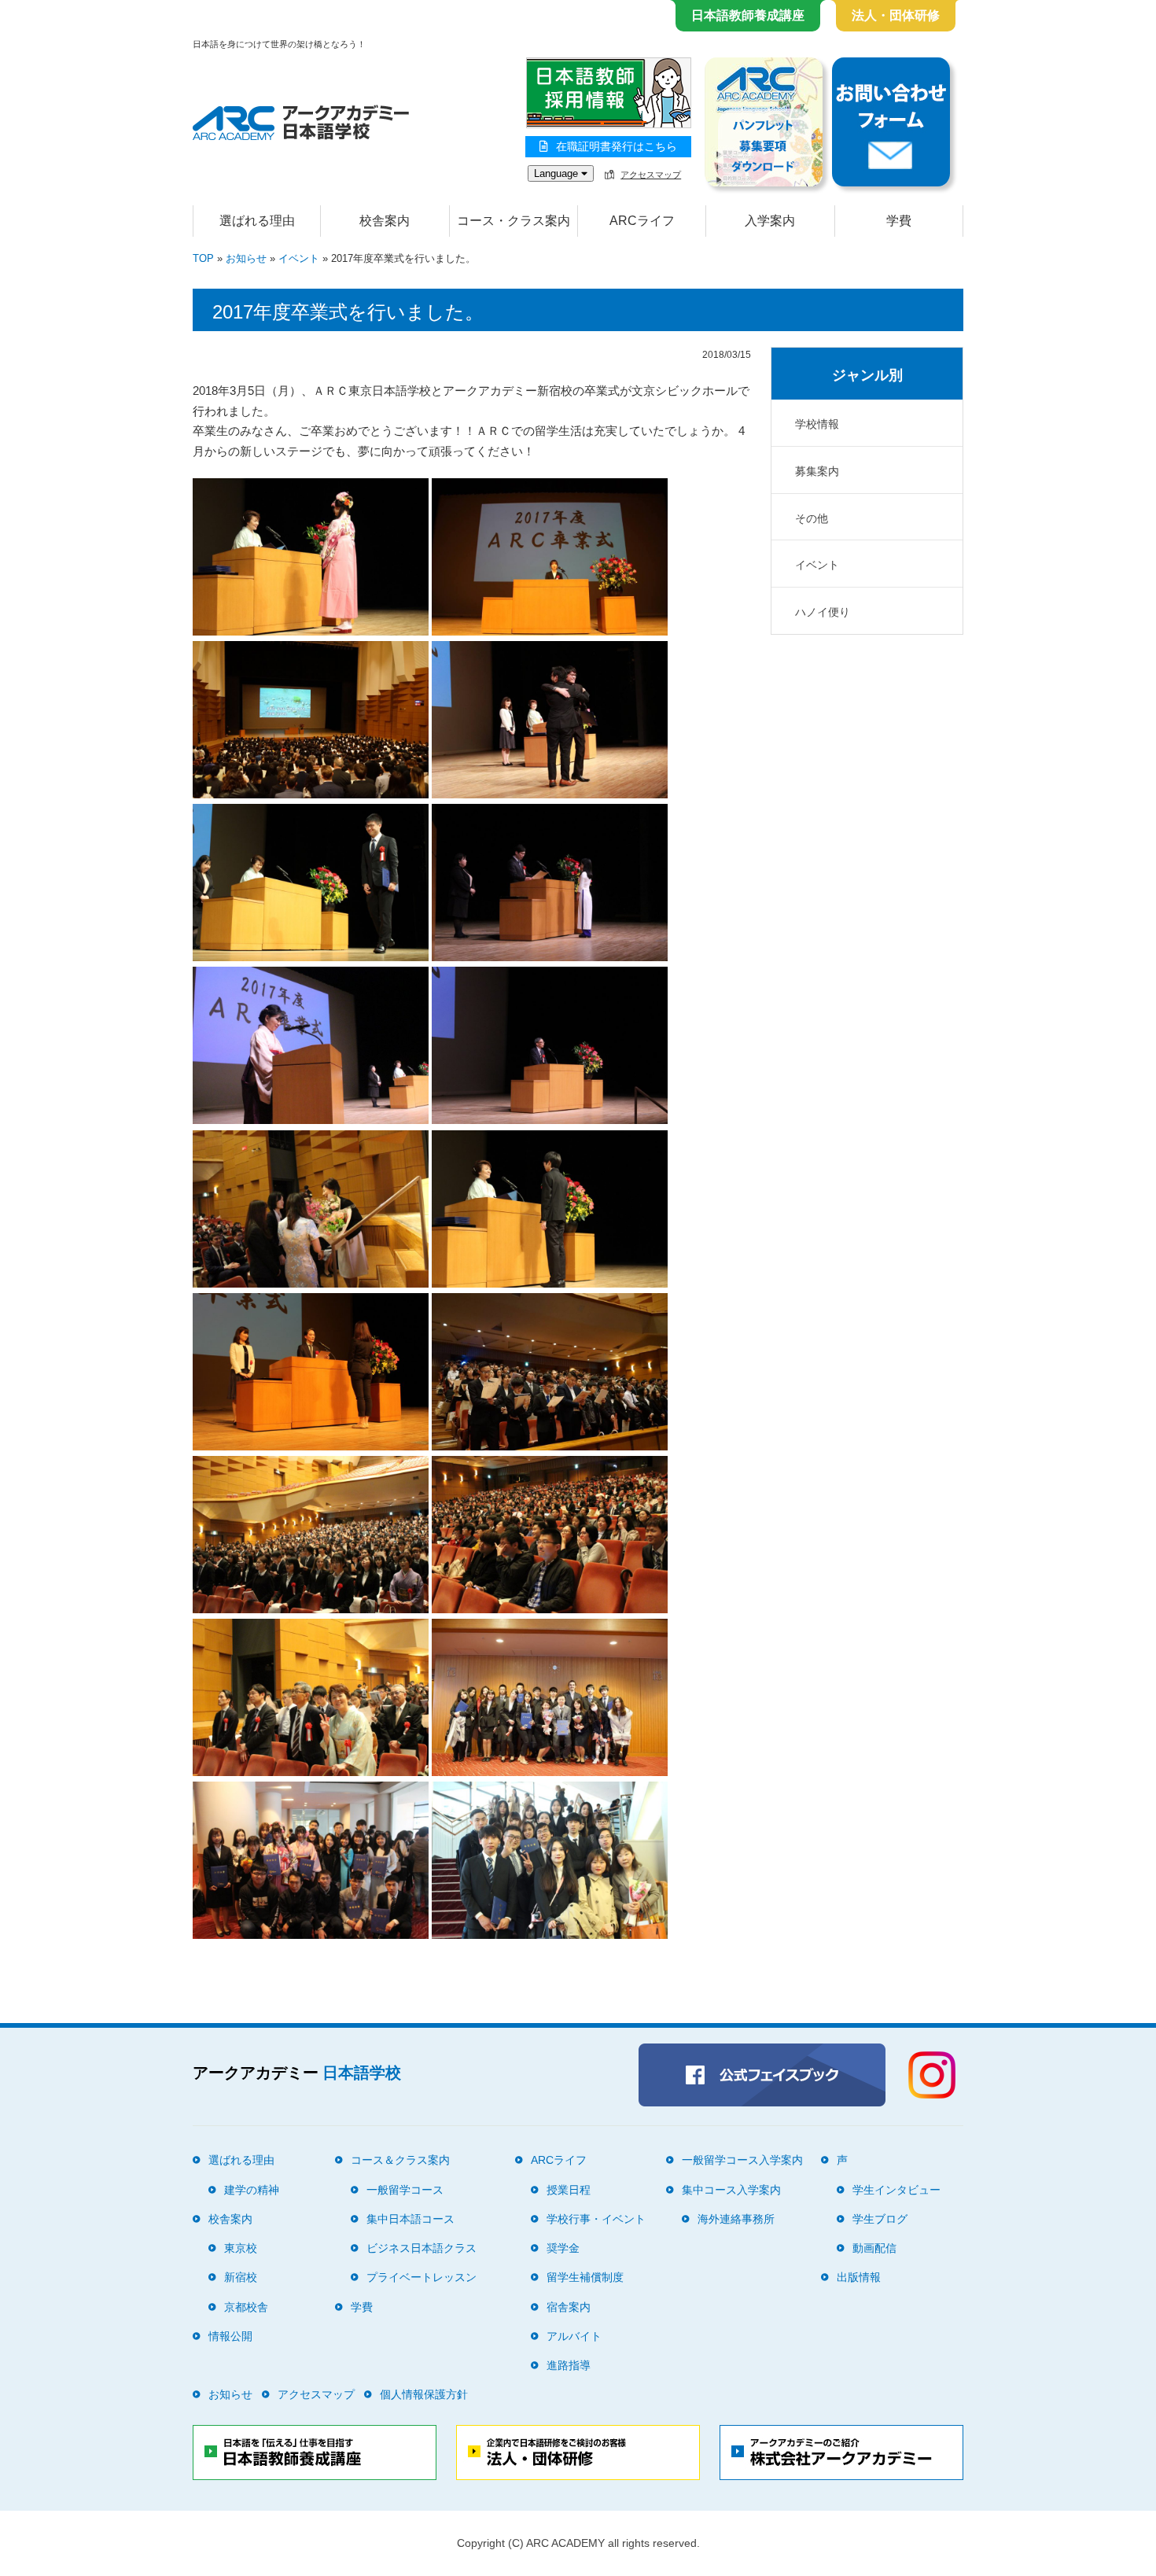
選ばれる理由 (257, 221)
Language (558, 173)
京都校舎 (246, 2307)
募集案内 (817, 471)
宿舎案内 (569, 2307)
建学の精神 (252, 2190)
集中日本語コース (410, 2219)
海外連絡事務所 (736, 2219)
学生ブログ (880, 2219)
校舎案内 (230, 2219)
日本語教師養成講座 (748, 15)
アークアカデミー (297, 2073)
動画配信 (874, 2248)
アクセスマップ (651, 175)
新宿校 (241, 2277)
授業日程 (569, 2190)
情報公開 (230, 2336)
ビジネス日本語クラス (422, 2248)
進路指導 (569, 2365)
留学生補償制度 (585, 2277)
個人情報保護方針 (424, 2394)
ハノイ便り (823, 612)
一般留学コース (405, 2190)
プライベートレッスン (422, 2277)
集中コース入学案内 (731, 2190)
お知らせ (246, 258)
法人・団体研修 (896, 15)
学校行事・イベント (596, 2219)
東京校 (241, 2248)
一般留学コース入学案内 (742, 2160)
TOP (203, 258)
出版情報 (859, 2277)
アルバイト (574, 2336)
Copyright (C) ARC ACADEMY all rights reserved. (578, 2543)
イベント (299, 258)
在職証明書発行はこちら (617, 146)
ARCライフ (559, 2160)
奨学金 (563, 2248)
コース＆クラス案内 (400, 2160)
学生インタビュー (896, 2190)
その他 (812, 518)
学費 (899, 221)
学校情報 (817, 424)
